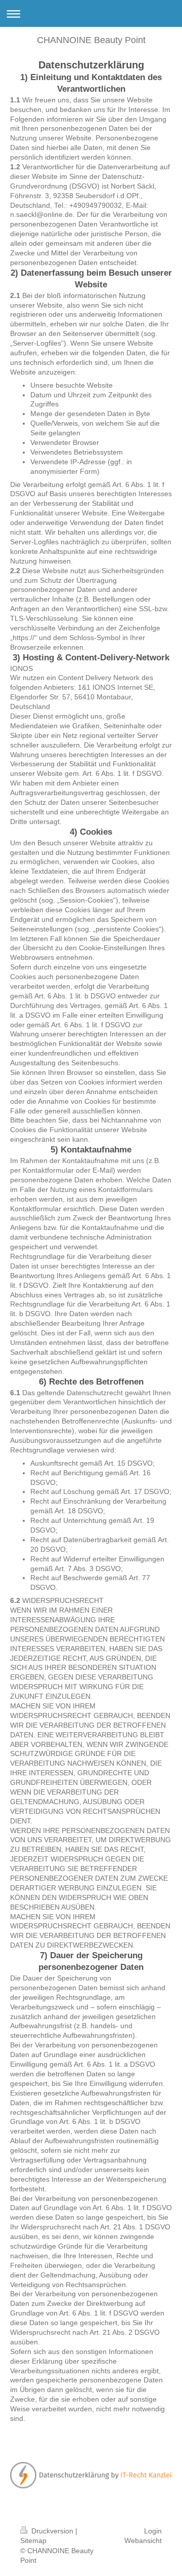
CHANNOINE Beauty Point (91, 40)
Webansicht (143, 2541)
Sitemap (33, 2541)
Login (153, 2531)
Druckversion (52, 2531)
